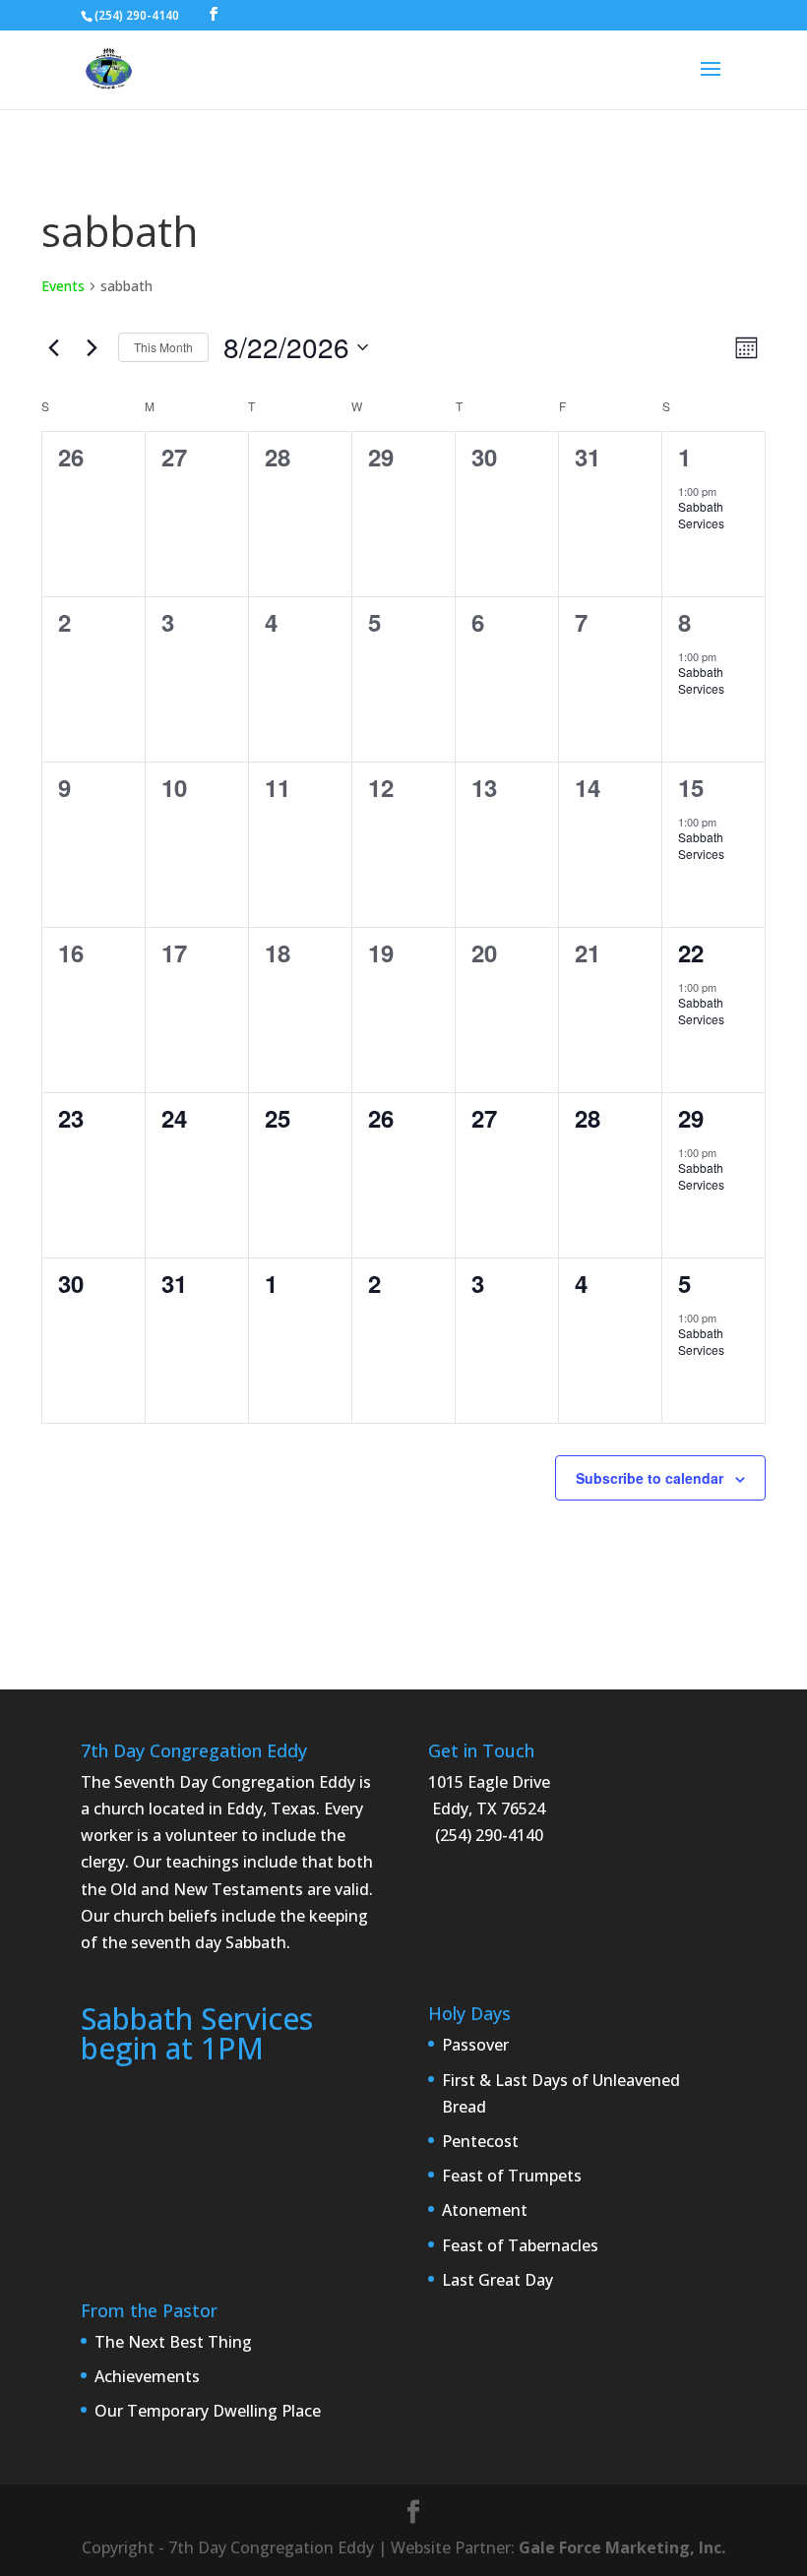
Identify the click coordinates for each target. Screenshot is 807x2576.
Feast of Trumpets (512, 2176)
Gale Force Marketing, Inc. (622, 2547)
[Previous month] (53, 347)
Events (63, 286)
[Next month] (92, 347)
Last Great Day (497, 2280)
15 (691, 787)
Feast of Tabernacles (520, 2245)
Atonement (485, 2210)
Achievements (147, 2376)
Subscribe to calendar (650, 1478)
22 (691, 952)
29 (691, 1118)
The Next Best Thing (173, 2342)
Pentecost (480, 2141)
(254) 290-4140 (137, 15)
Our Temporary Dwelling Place (208, 2411)
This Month (163, 347)
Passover (475, 2045)
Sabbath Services (701, 515)
